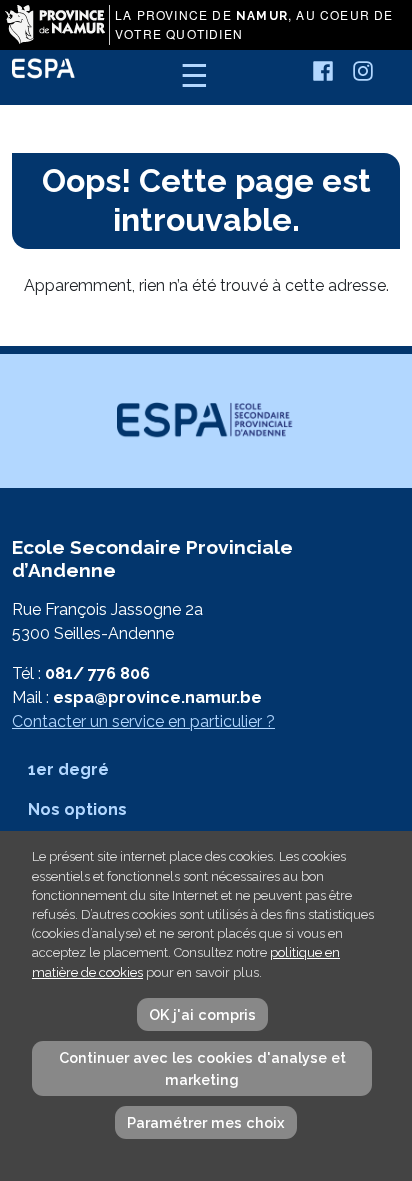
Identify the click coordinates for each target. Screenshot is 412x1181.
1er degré (68, 769)
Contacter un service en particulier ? (143, 721)
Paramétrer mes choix (206, 1122)
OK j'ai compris (202, 1014)
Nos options (77, 809)
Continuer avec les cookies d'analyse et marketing (202, 1068)
